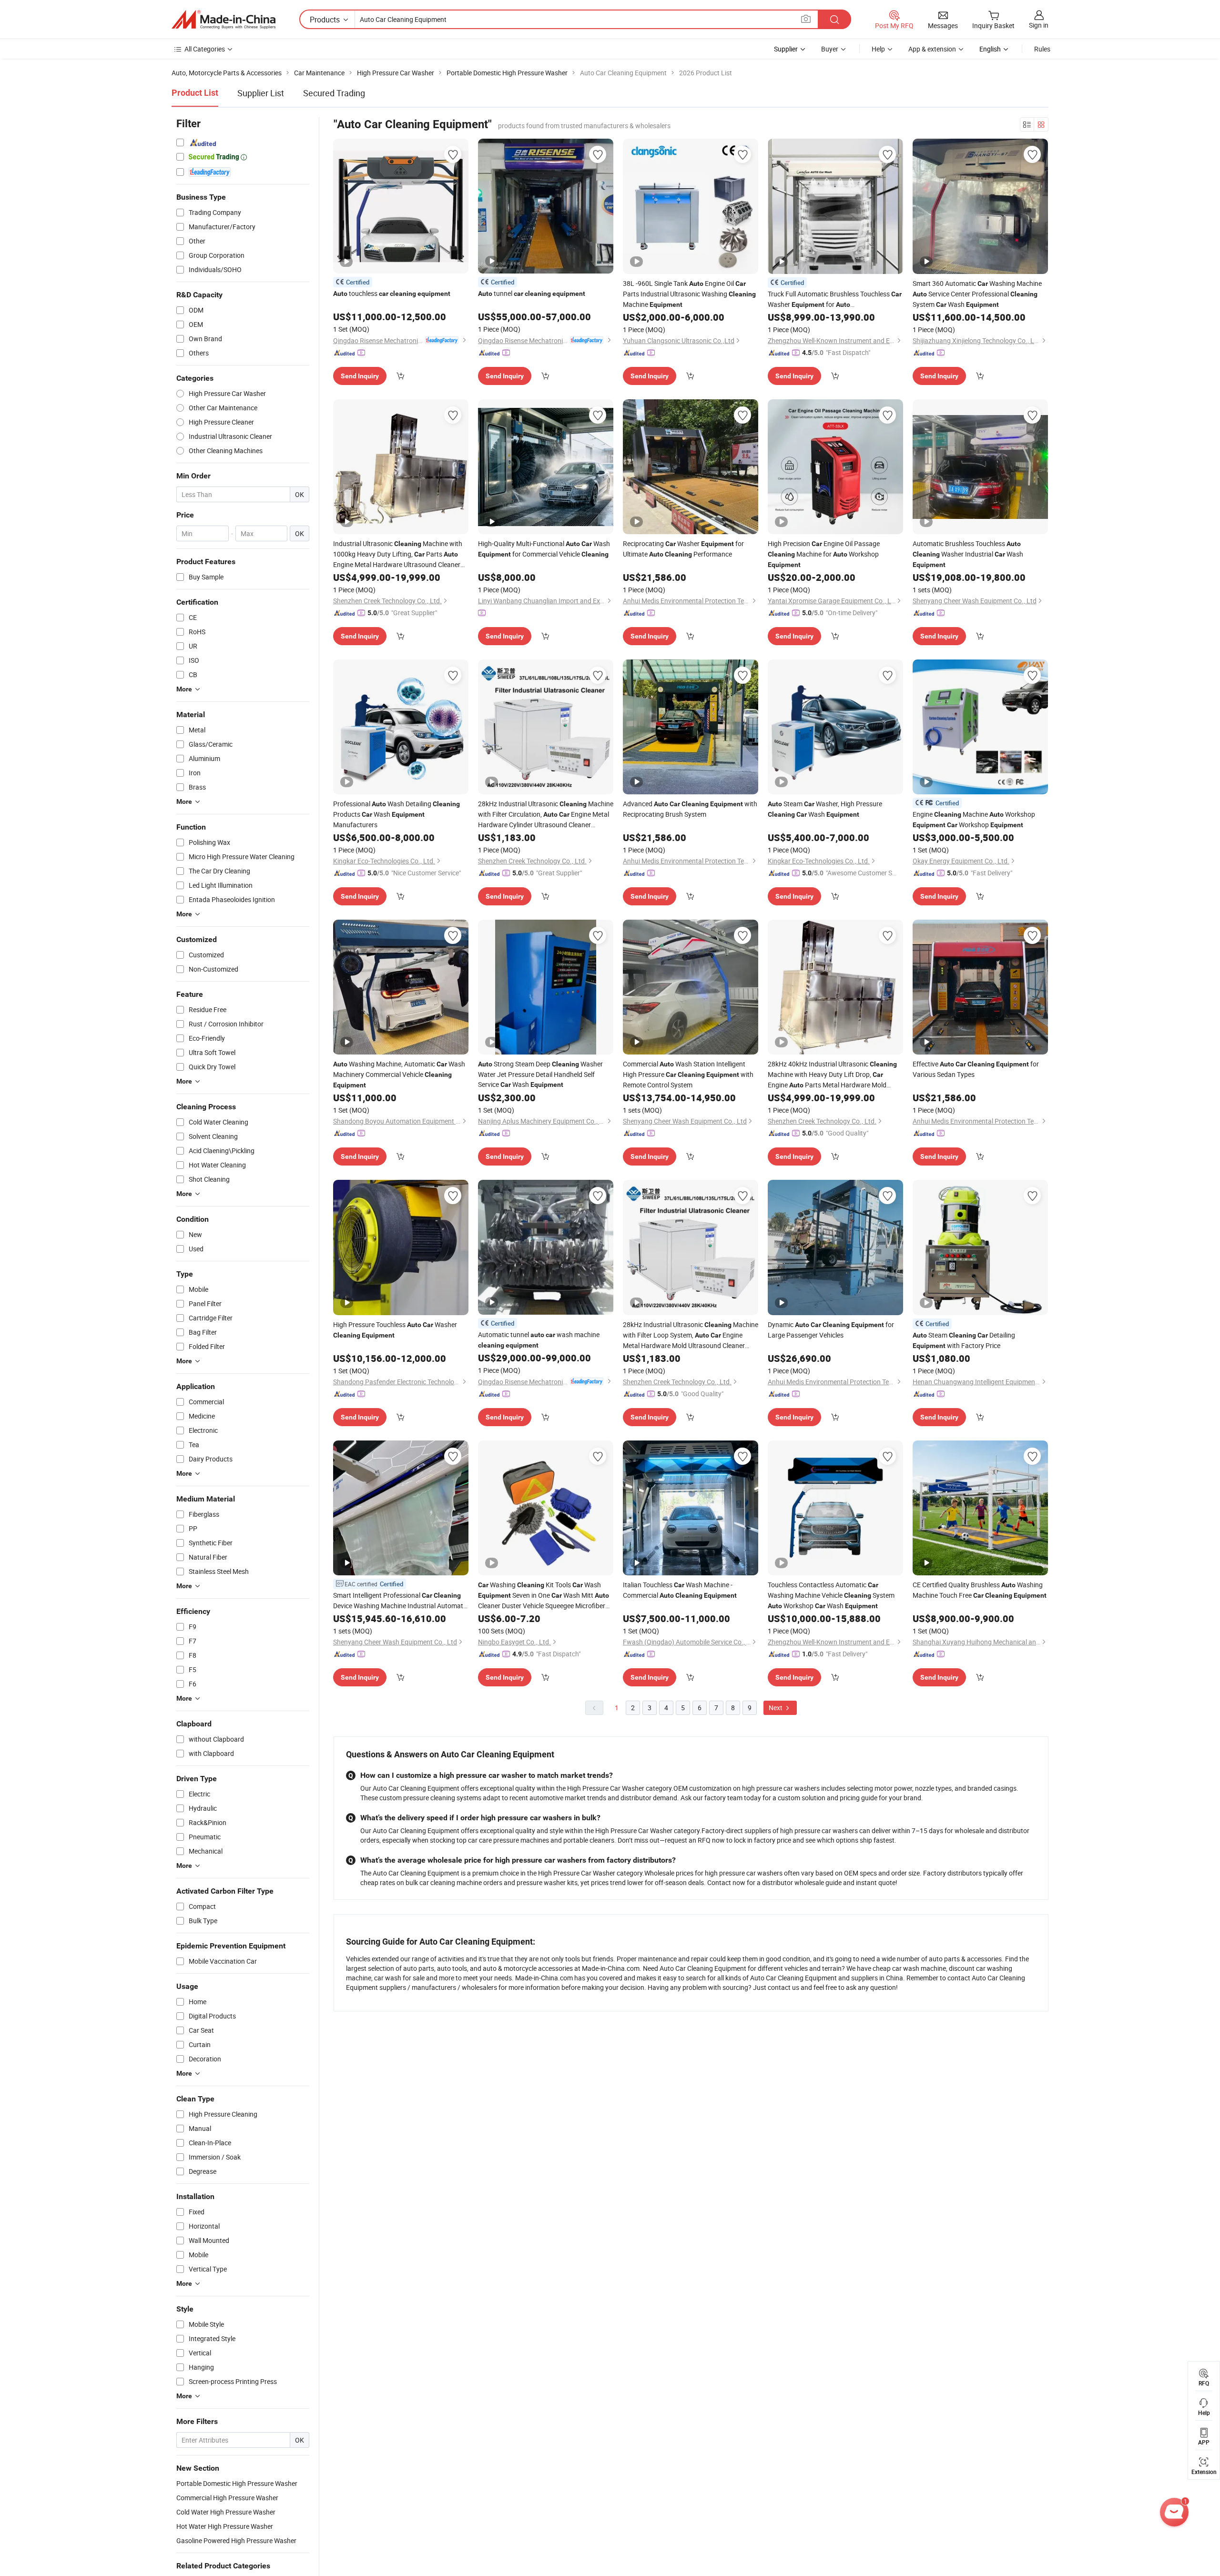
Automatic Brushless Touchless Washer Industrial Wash (968, 554)
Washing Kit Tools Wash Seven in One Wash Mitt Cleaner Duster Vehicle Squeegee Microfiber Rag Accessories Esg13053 (544, 1595)
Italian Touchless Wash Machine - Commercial (680, 1590)
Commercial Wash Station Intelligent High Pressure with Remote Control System (688, 1074)
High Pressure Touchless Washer (395, 1329)
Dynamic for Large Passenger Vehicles (831, 1330)
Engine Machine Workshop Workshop (974, 819)
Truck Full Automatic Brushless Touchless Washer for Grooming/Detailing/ (835, 299)
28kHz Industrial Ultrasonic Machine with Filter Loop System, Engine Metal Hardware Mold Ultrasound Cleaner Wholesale (691, 1335)
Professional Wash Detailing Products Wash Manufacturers (396, 814)
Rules (1042, 49)
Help (878, 49)
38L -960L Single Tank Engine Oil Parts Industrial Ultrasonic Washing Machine (689, 294)
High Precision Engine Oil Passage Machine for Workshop (824, 554)
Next (776, 1708)
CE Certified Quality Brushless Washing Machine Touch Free (980, 1590)
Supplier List (261, 93)
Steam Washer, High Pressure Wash (825, 809)
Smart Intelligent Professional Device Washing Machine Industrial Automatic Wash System (401, 1601)
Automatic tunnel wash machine (539, 1339)
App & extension (932, 49)
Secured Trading (334, 93)
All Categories (205, 49)
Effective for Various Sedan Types (976, 1069)
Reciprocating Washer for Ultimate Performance (683, 549)
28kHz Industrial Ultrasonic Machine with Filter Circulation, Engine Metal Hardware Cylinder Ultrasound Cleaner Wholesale (546, 814)
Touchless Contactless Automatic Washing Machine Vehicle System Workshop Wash (831, 1595)
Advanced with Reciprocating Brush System (690, 809)
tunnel (532, 293)
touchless (392, 293)
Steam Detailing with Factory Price (964, 1340)
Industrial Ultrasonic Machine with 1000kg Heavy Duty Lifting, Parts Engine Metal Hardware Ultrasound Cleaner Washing (398, 554)
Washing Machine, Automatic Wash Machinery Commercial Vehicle (399, 1074)
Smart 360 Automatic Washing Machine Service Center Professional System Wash (977, 294)
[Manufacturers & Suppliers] (224, 20)
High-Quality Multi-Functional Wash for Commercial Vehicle (544, 549)
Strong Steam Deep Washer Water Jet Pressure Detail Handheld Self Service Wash (540, 1074)
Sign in (1039, 25)
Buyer (830, 49)
